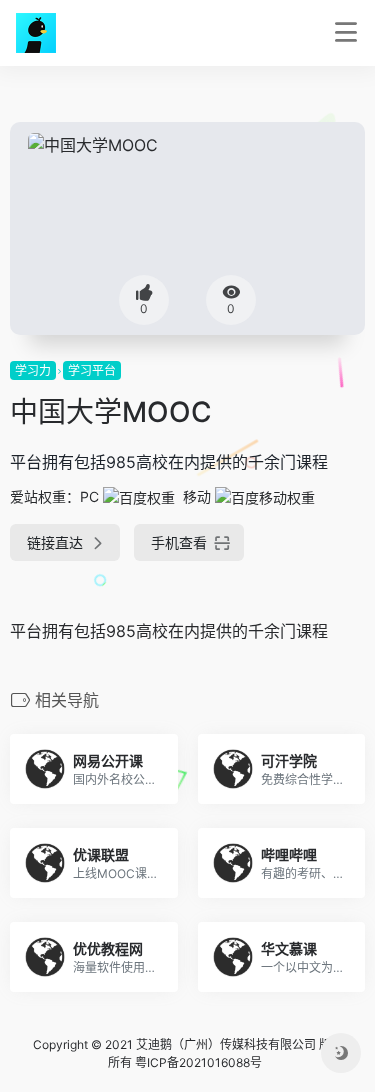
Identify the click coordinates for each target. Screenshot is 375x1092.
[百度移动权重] (265, 496)
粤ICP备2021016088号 (198, 1062)
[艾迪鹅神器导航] (36, 33)
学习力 (33, 370)
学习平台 (92, 370)
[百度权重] (139, 496)
